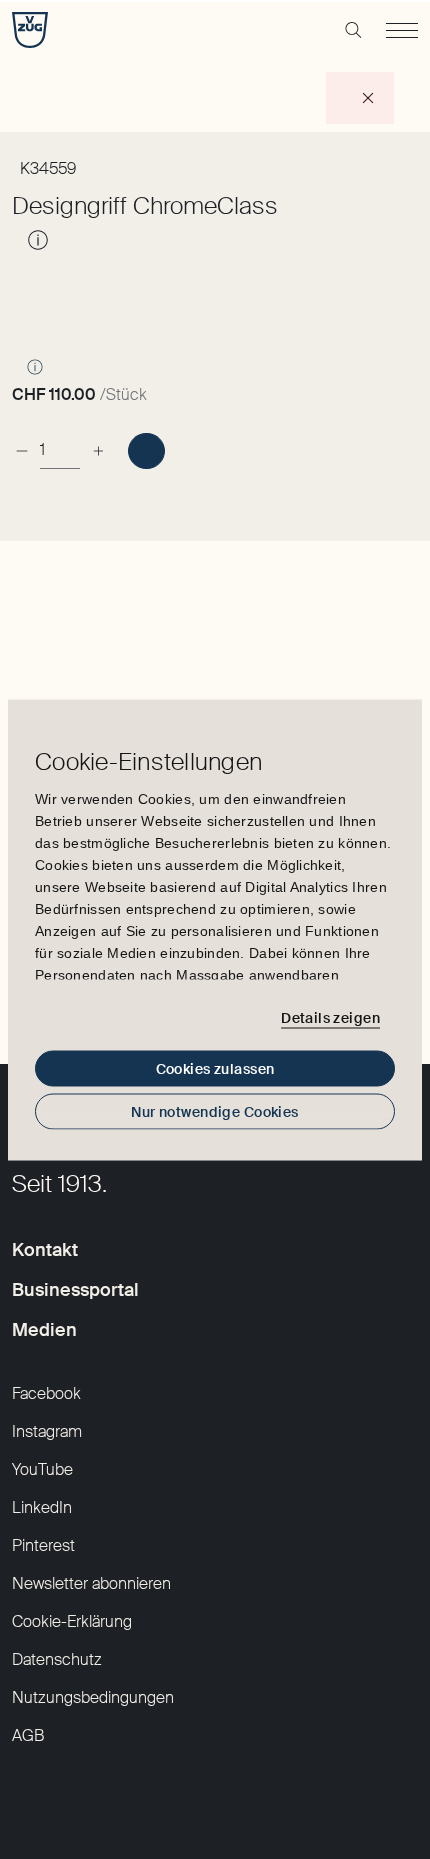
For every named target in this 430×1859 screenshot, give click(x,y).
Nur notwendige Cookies (214, 1111)
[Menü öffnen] (402, 30)
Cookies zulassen (215, 1068)
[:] (146, 451)
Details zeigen (330, 1018)
